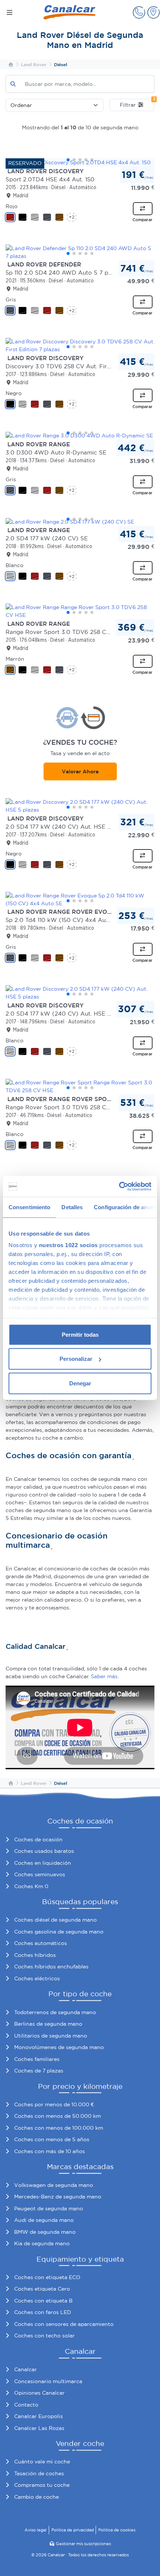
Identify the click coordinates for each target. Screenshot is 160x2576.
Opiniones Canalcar (39, 2393)
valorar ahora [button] (80, 771)
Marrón (15, 659)
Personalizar (76, 1359)
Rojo (12, 206)
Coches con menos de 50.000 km (57, 2116)
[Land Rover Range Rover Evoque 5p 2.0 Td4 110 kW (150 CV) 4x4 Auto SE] (80, 900)
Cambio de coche (36, 2497)
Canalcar (25, 2369)
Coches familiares (37, 2059)
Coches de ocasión (38, 1839)
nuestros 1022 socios (68, 1245)
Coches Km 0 (31, 1886)
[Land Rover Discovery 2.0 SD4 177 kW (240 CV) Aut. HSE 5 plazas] (80, 806)
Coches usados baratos (44, 1851)
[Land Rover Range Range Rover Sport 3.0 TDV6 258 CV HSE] (80, 611)
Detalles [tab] (72, 1207)
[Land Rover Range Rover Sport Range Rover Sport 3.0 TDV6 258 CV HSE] (80, 1087)
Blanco (15, 565)
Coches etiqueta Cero (42, 2289)
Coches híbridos (35, 1955)
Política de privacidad (73, 2530)
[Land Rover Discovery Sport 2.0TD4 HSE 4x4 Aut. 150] (80, 162)
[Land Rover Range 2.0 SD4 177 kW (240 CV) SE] (80, 522)
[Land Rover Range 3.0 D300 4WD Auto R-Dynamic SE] (80, 436)
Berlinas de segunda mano (48, 2024)
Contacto (26, 2405)
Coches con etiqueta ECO (47, 2277)
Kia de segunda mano (42, 2243)
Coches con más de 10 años (49, 2151)
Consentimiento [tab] (29, 1207)
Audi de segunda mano (44, 2220)
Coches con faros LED (43, 2312)
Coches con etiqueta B (43, 2301)
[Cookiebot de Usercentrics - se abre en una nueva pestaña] (119, 1187)
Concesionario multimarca (48, 2381)
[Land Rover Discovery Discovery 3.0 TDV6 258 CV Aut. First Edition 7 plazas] (80, 346)
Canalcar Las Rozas (39, 2428)
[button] (139, 12)
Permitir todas (80, 1334)
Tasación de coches (39, 2473)
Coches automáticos (41, 1943)
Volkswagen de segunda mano (54, 2185)
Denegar (80, 1383)
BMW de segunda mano (45, 2232)
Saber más (104, 1676)
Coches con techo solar (44, 2336)
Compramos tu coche (42, 2485)
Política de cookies (117, 2530)
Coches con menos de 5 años (52, 2139)
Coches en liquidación (43, 1863)
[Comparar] (143, 209)
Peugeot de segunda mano (49, 2208)
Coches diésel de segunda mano (55, 1920)
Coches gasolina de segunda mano (59, 1932)
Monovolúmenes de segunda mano (59, 2047)
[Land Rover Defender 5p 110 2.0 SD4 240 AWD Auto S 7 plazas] (80, 252)
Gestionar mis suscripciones (83, 2544)
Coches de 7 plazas (39, 2071)
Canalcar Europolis (39, 2416)
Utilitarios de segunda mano (51, 2036)
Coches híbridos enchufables (51, 1967)
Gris (11, 300)
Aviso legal (36, 2530)
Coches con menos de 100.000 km (59, 2128)
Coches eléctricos (37, 1978)
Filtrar (137, 103)
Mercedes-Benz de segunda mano (58, 2197)
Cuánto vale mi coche (42, 2462)
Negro (14, 393)
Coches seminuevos (40, 1874)
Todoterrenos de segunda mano (55, 2012)
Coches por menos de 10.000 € (54, 2104)
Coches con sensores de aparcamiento (64, 2324)
